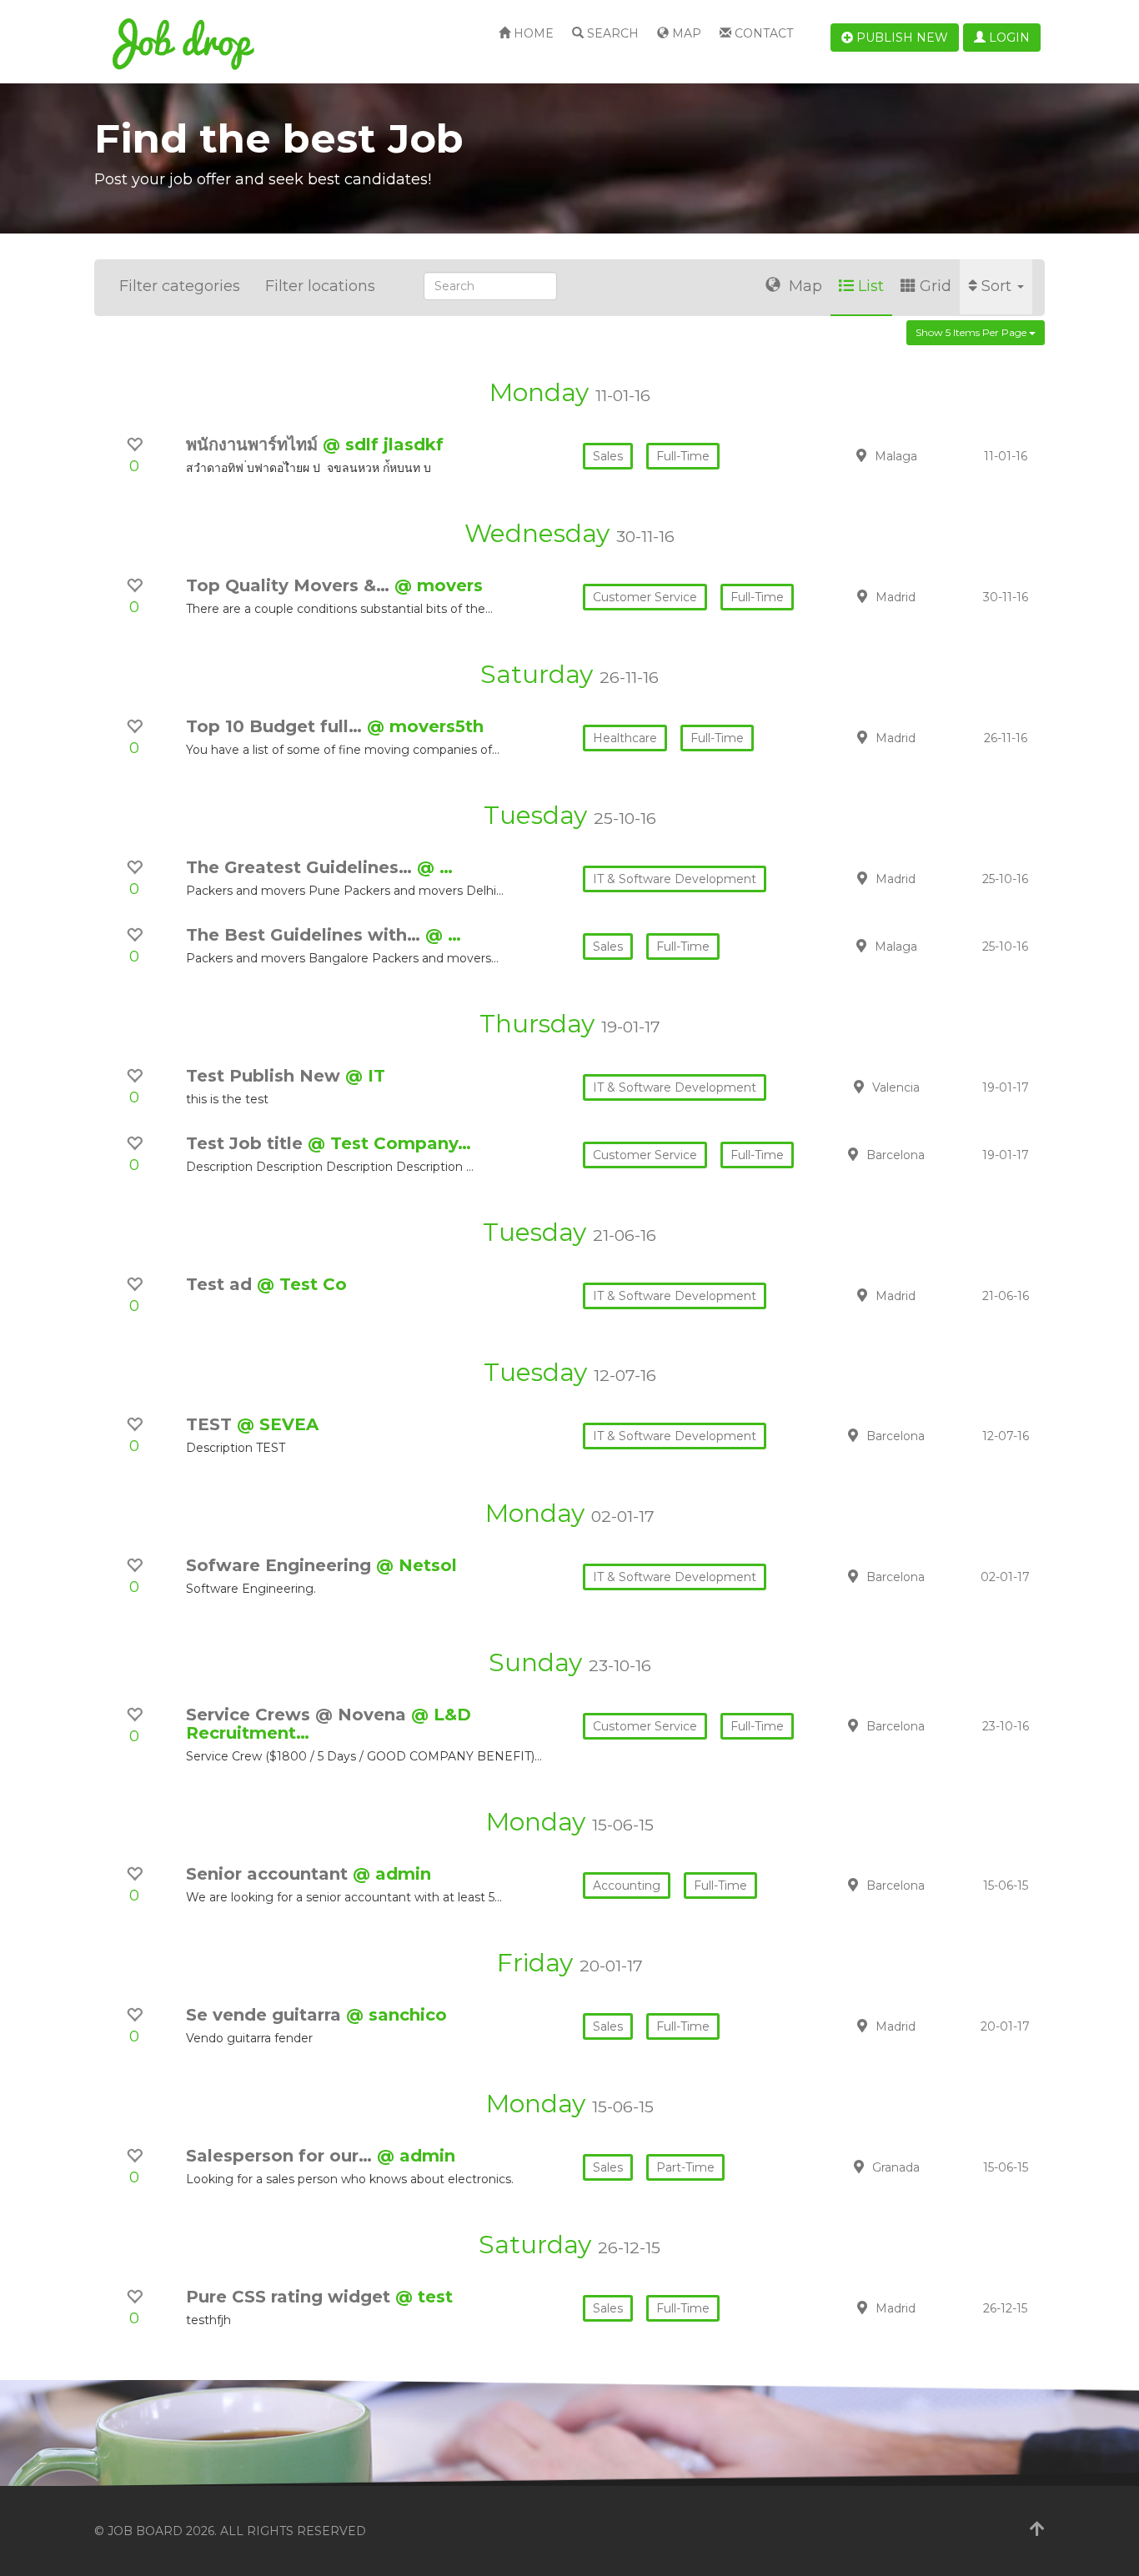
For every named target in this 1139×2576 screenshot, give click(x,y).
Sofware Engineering (281, 1565)
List (871, 286)
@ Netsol (416, 1565)
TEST (211, 1424)
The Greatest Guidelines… (301, 867)
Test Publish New (266, 1076)
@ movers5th (425, 726)
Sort (999, 286)
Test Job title (247, 1143)
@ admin (392, 1874)
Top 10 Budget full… (276, 726)
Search (611, 33)
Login (1008, 38)
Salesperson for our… (281, 2156)
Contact (762, 33)
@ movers (439, 585)
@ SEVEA (278, 1424)
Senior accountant (269, 1874)
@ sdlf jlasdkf (383, 444)
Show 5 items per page (972, 332)
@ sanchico (396, 2015)
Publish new (901, 38)
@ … (435, 867)
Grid (936, 286)
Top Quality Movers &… (290, 585)
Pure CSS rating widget (291, 2297)
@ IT (365, 1076)
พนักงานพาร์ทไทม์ (254, 444)
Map (685, 33)
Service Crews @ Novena (299, 1715)
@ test (424, 2297)
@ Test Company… (389, 1143)
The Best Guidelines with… (306, 935)
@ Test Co (302, 1284)
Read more (927, 455)
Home (532, 33)
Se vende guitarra (266, 2015)
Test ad (221, 1284)
